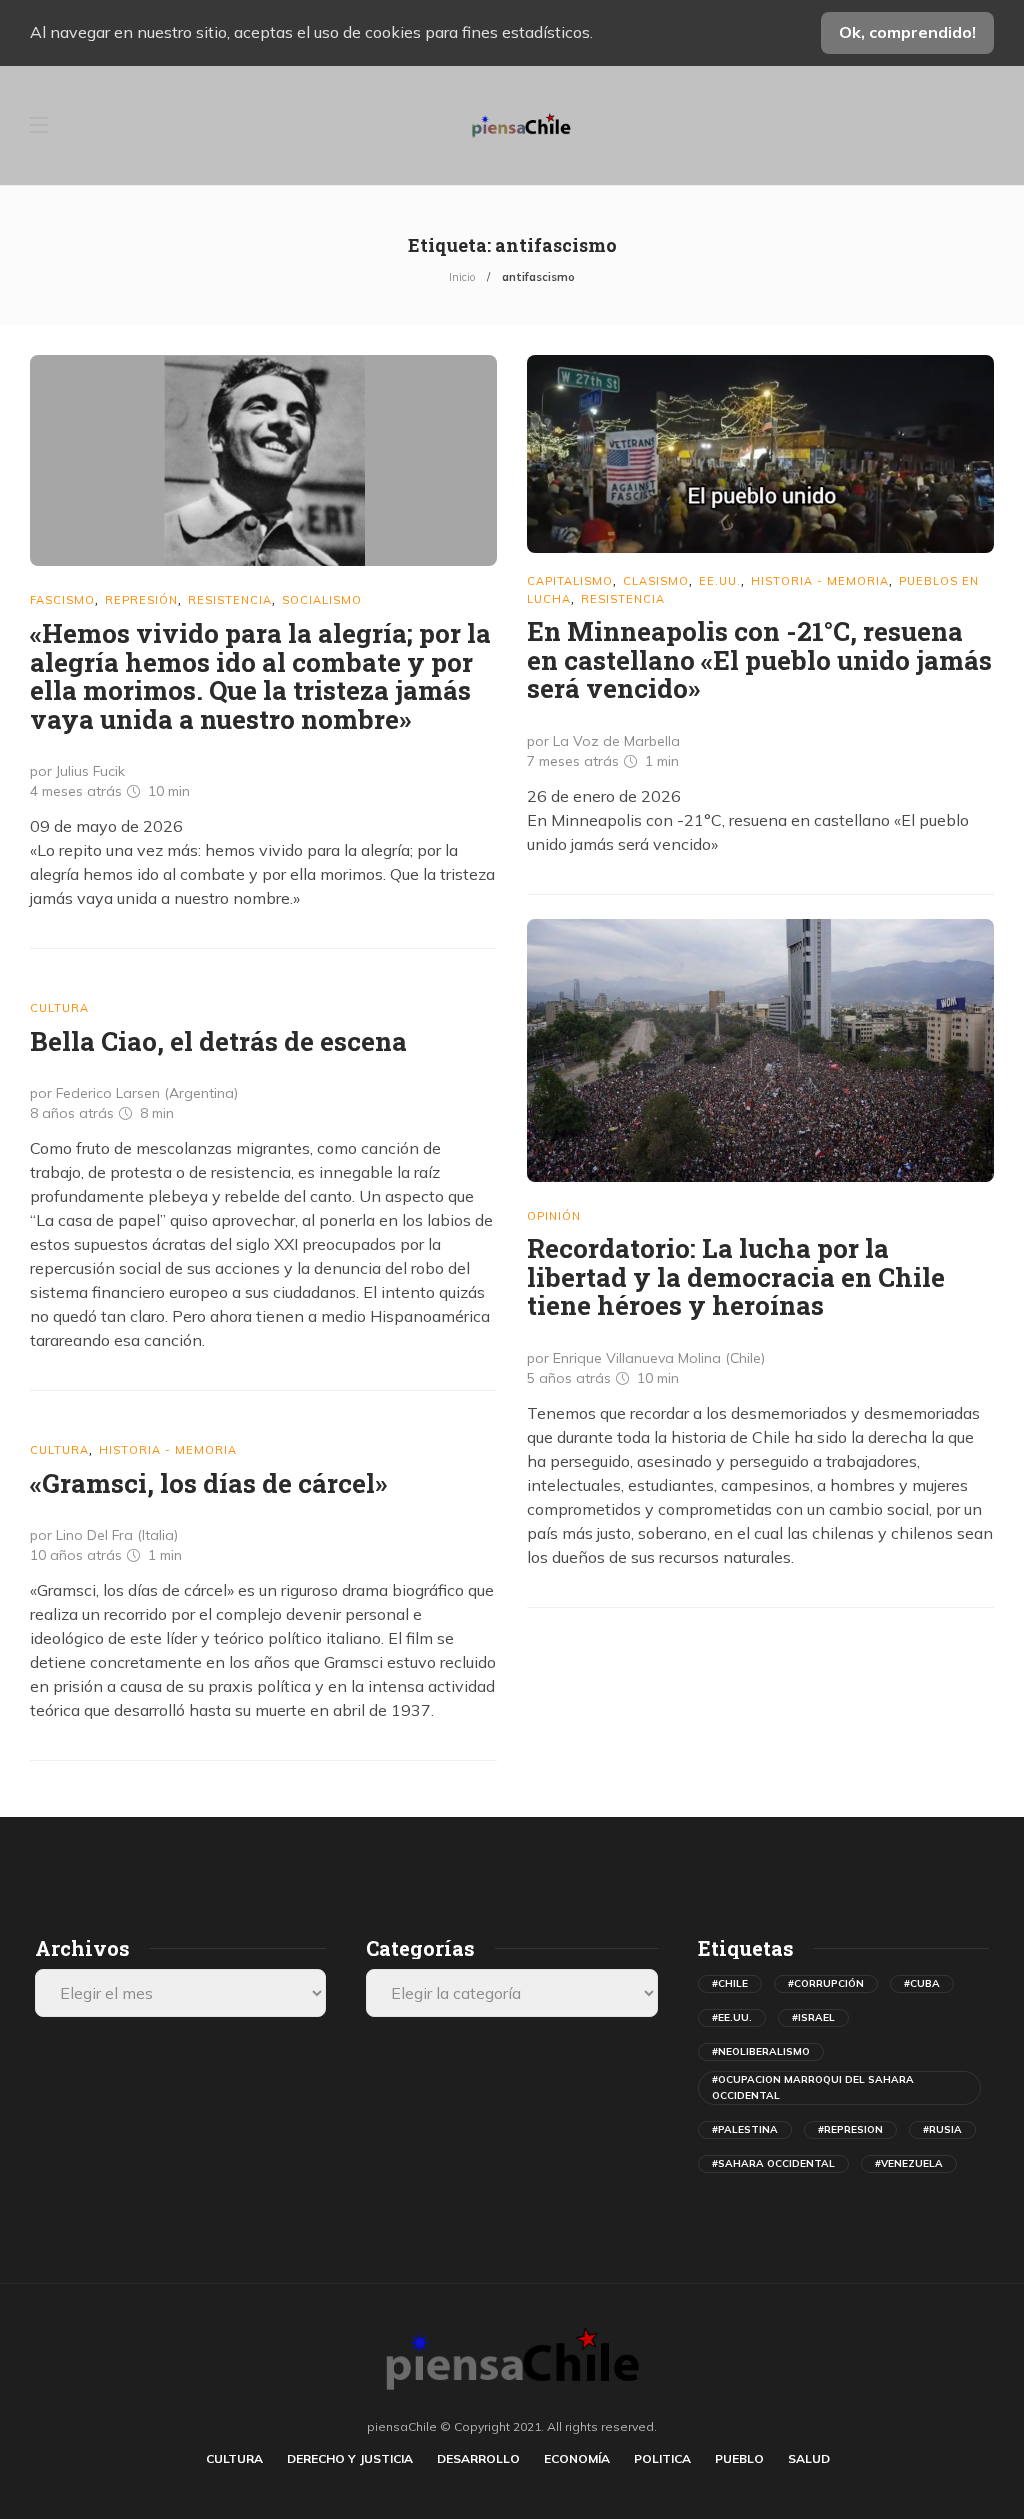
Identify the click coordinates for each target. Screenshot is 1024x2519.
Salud (809, 2458)
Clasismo (656, 581)
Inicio (462, 277)
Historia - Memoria (820, 581)
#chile (730, 1983)
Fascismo (62, 600)
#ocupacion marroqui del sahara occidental (813, 2087)
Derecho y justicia (350, 2458)
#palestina (745, 2129)
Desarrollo (478, 2458)
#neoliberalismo (761, 2051)
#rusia (942, 2129)
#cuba (922, 1983)
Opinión (554, 1216)
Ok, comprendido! (907, 32)
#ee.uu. (732, 2017)
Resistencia (230, 600)
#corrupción (826, 1983)
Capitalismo (570, 581)
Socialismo (322, 600)
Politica (662, 2458)
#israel (813, 2017)
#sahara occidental (773, 2163)
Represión (141, 600)
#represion (850, 2129)
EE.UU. (720, 581)
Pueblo (739, 2458)
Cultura (59, 1008)
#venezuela (909, 2163)
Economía (577, 2458)
